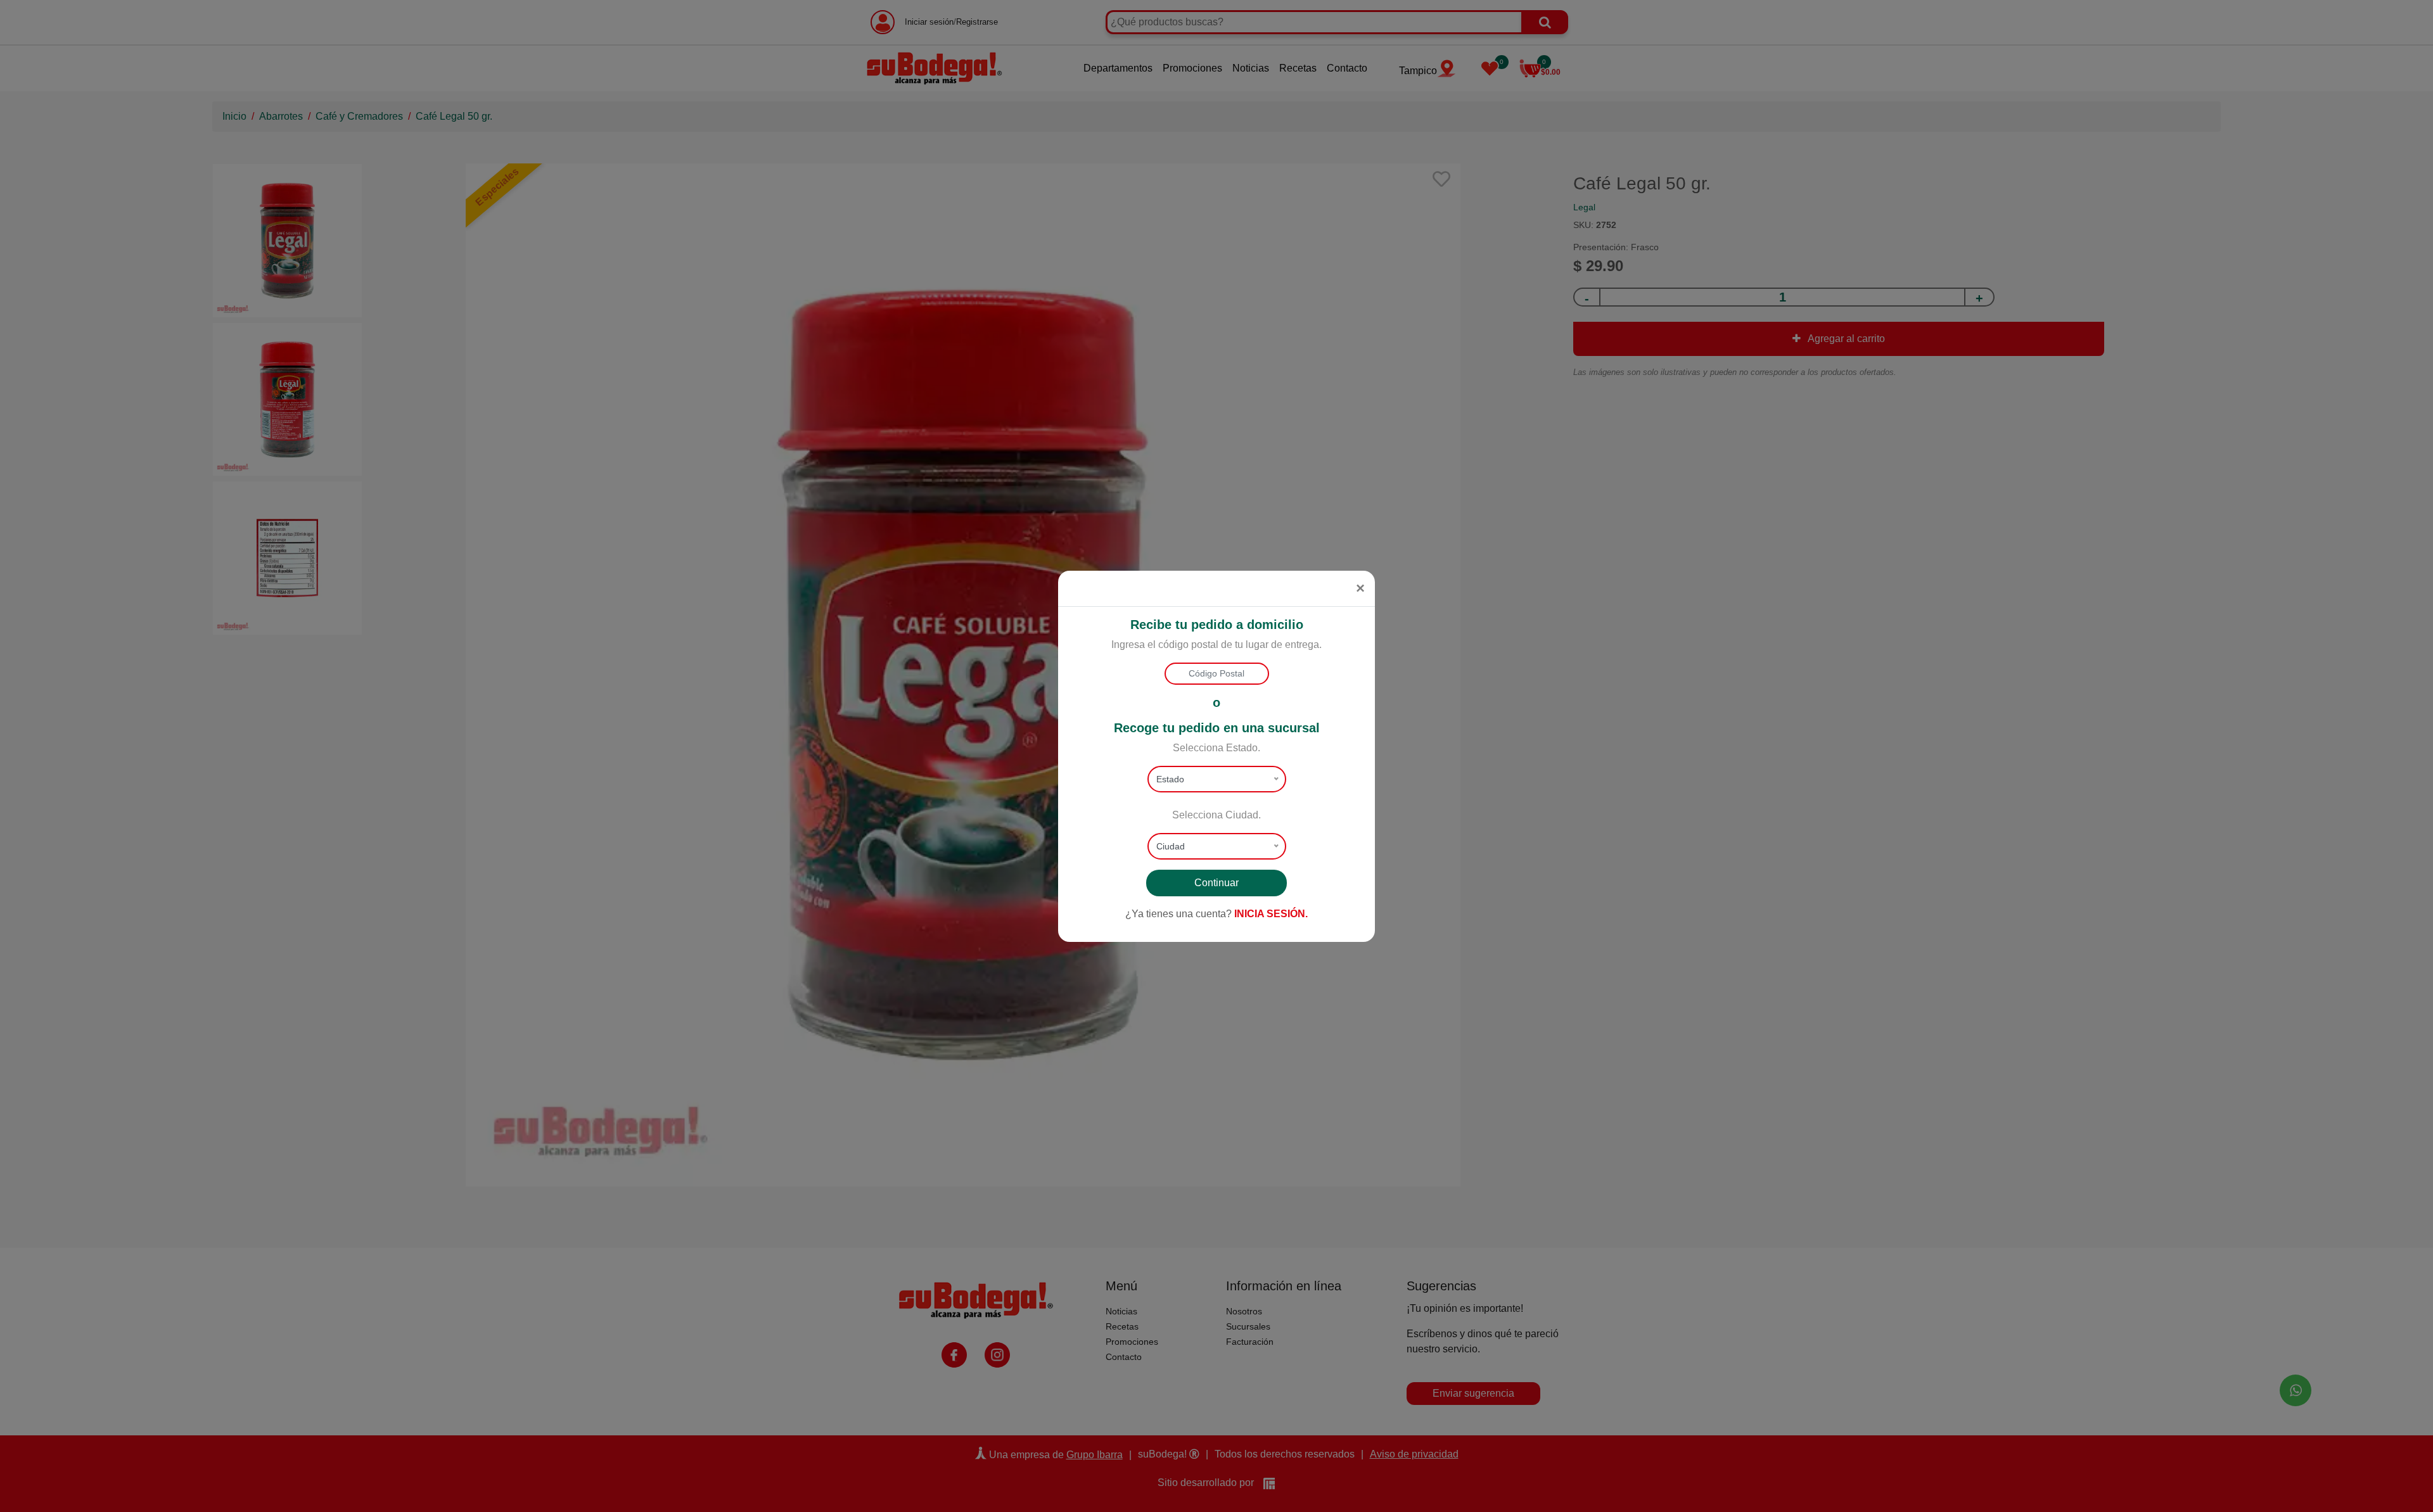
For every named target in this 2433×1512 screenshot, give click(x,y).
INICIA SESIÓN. (1271, 914)
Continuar (1216, 883)
